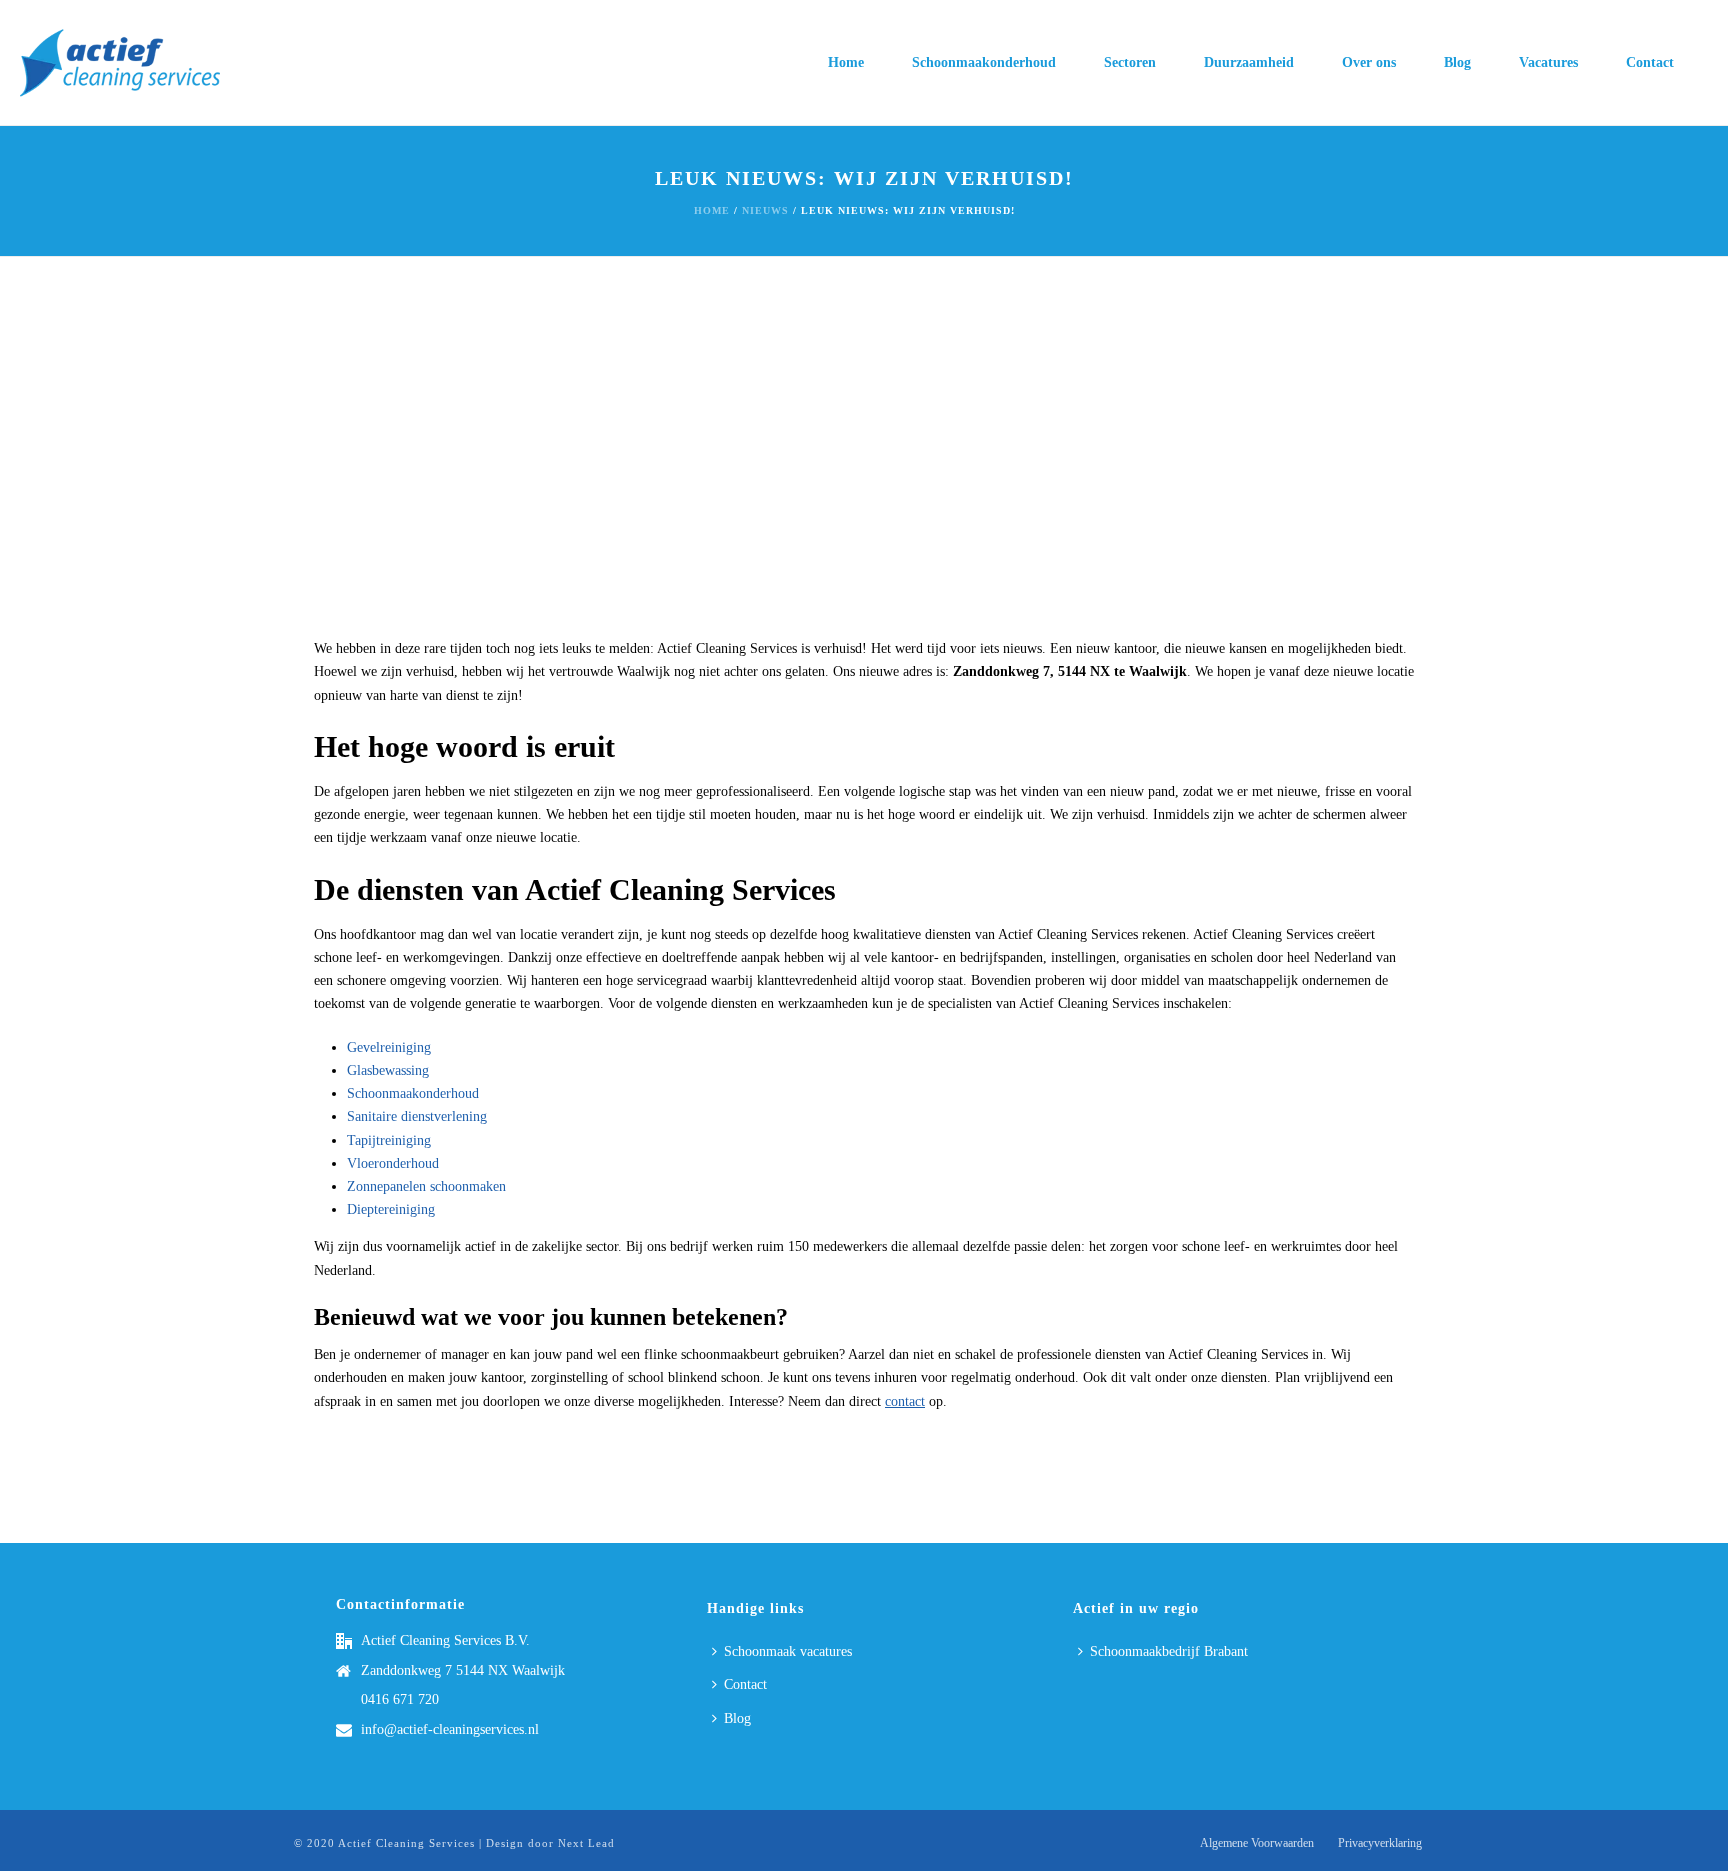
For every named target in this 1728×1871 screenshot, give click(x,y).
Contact (1650, 62)
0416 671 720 (400, 1699)
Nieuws (765, 210)
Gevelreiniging (389, 1047)
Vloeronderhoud (393, 1163)
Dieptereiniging (391, 1209)
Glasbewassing (388, 1070)
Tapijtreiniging (389, 1140)
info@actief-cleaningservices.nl (450, 1729)
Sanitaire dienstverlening (417, 1116)
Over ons (1369, 62)
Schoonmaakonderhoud (984, 62)
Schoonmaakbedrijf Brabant (1169, 1651)
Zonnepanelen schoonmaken (426, 1186)
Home (846, 62)
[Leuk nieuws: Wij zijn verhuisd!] (864, 457)
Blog (1457, 62)
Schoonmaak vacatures (788, 1651)
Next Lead (586, 1843)
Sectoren (1130, 62)
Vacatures (1548, 62)
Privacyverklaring (1380, 1843)
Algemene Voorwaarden (1257, 1843)
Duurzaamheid (1249, 62)
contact (905, 1401)
